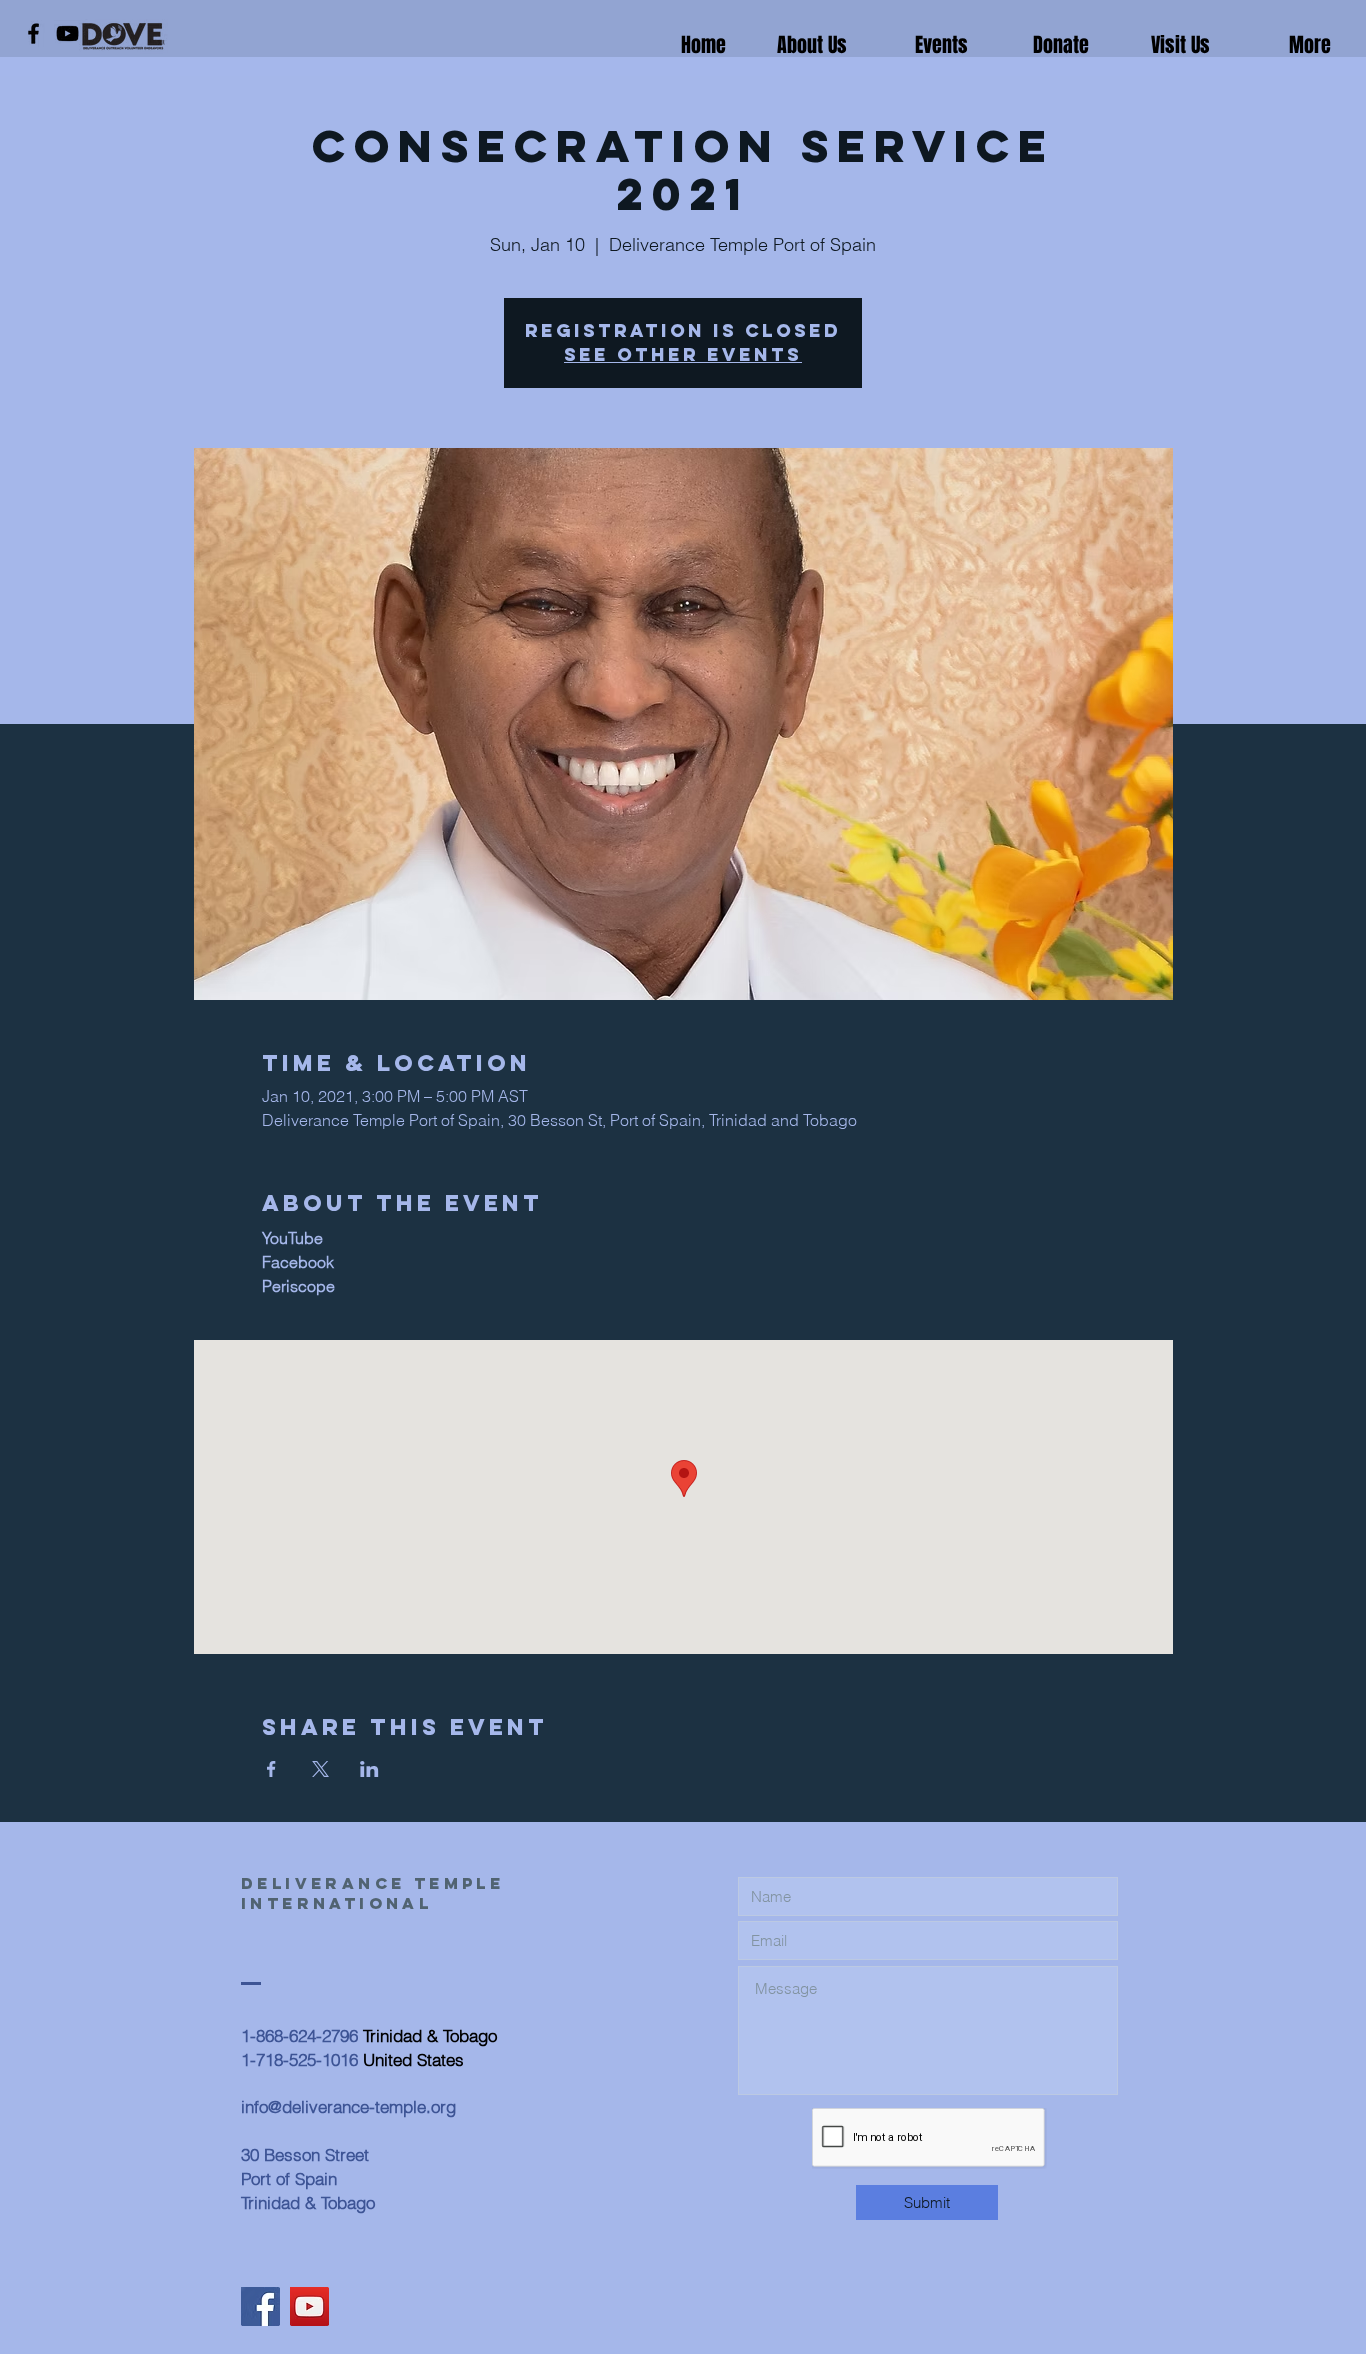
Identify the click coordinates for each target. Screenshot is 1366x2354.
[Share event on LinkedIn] (369, 1769)
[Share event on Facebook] (271, 1769)
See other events (683, 354)
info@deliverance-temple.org (348, 2106)
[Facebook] (33, 33)
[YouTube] (67, 33)
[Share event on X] (320, 1769)
